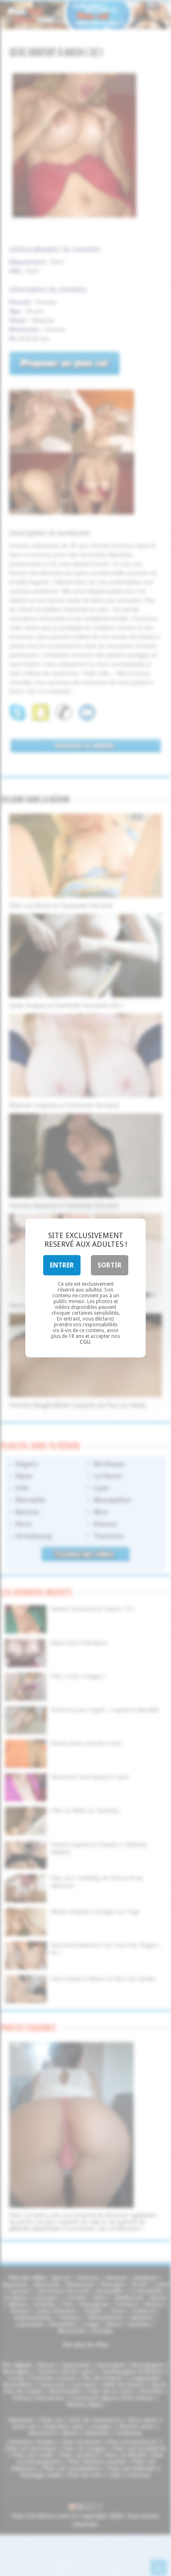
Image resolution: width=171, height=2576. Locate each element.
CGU (85, 1342)
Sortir (110, 1265)
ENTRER (62, 1265)
